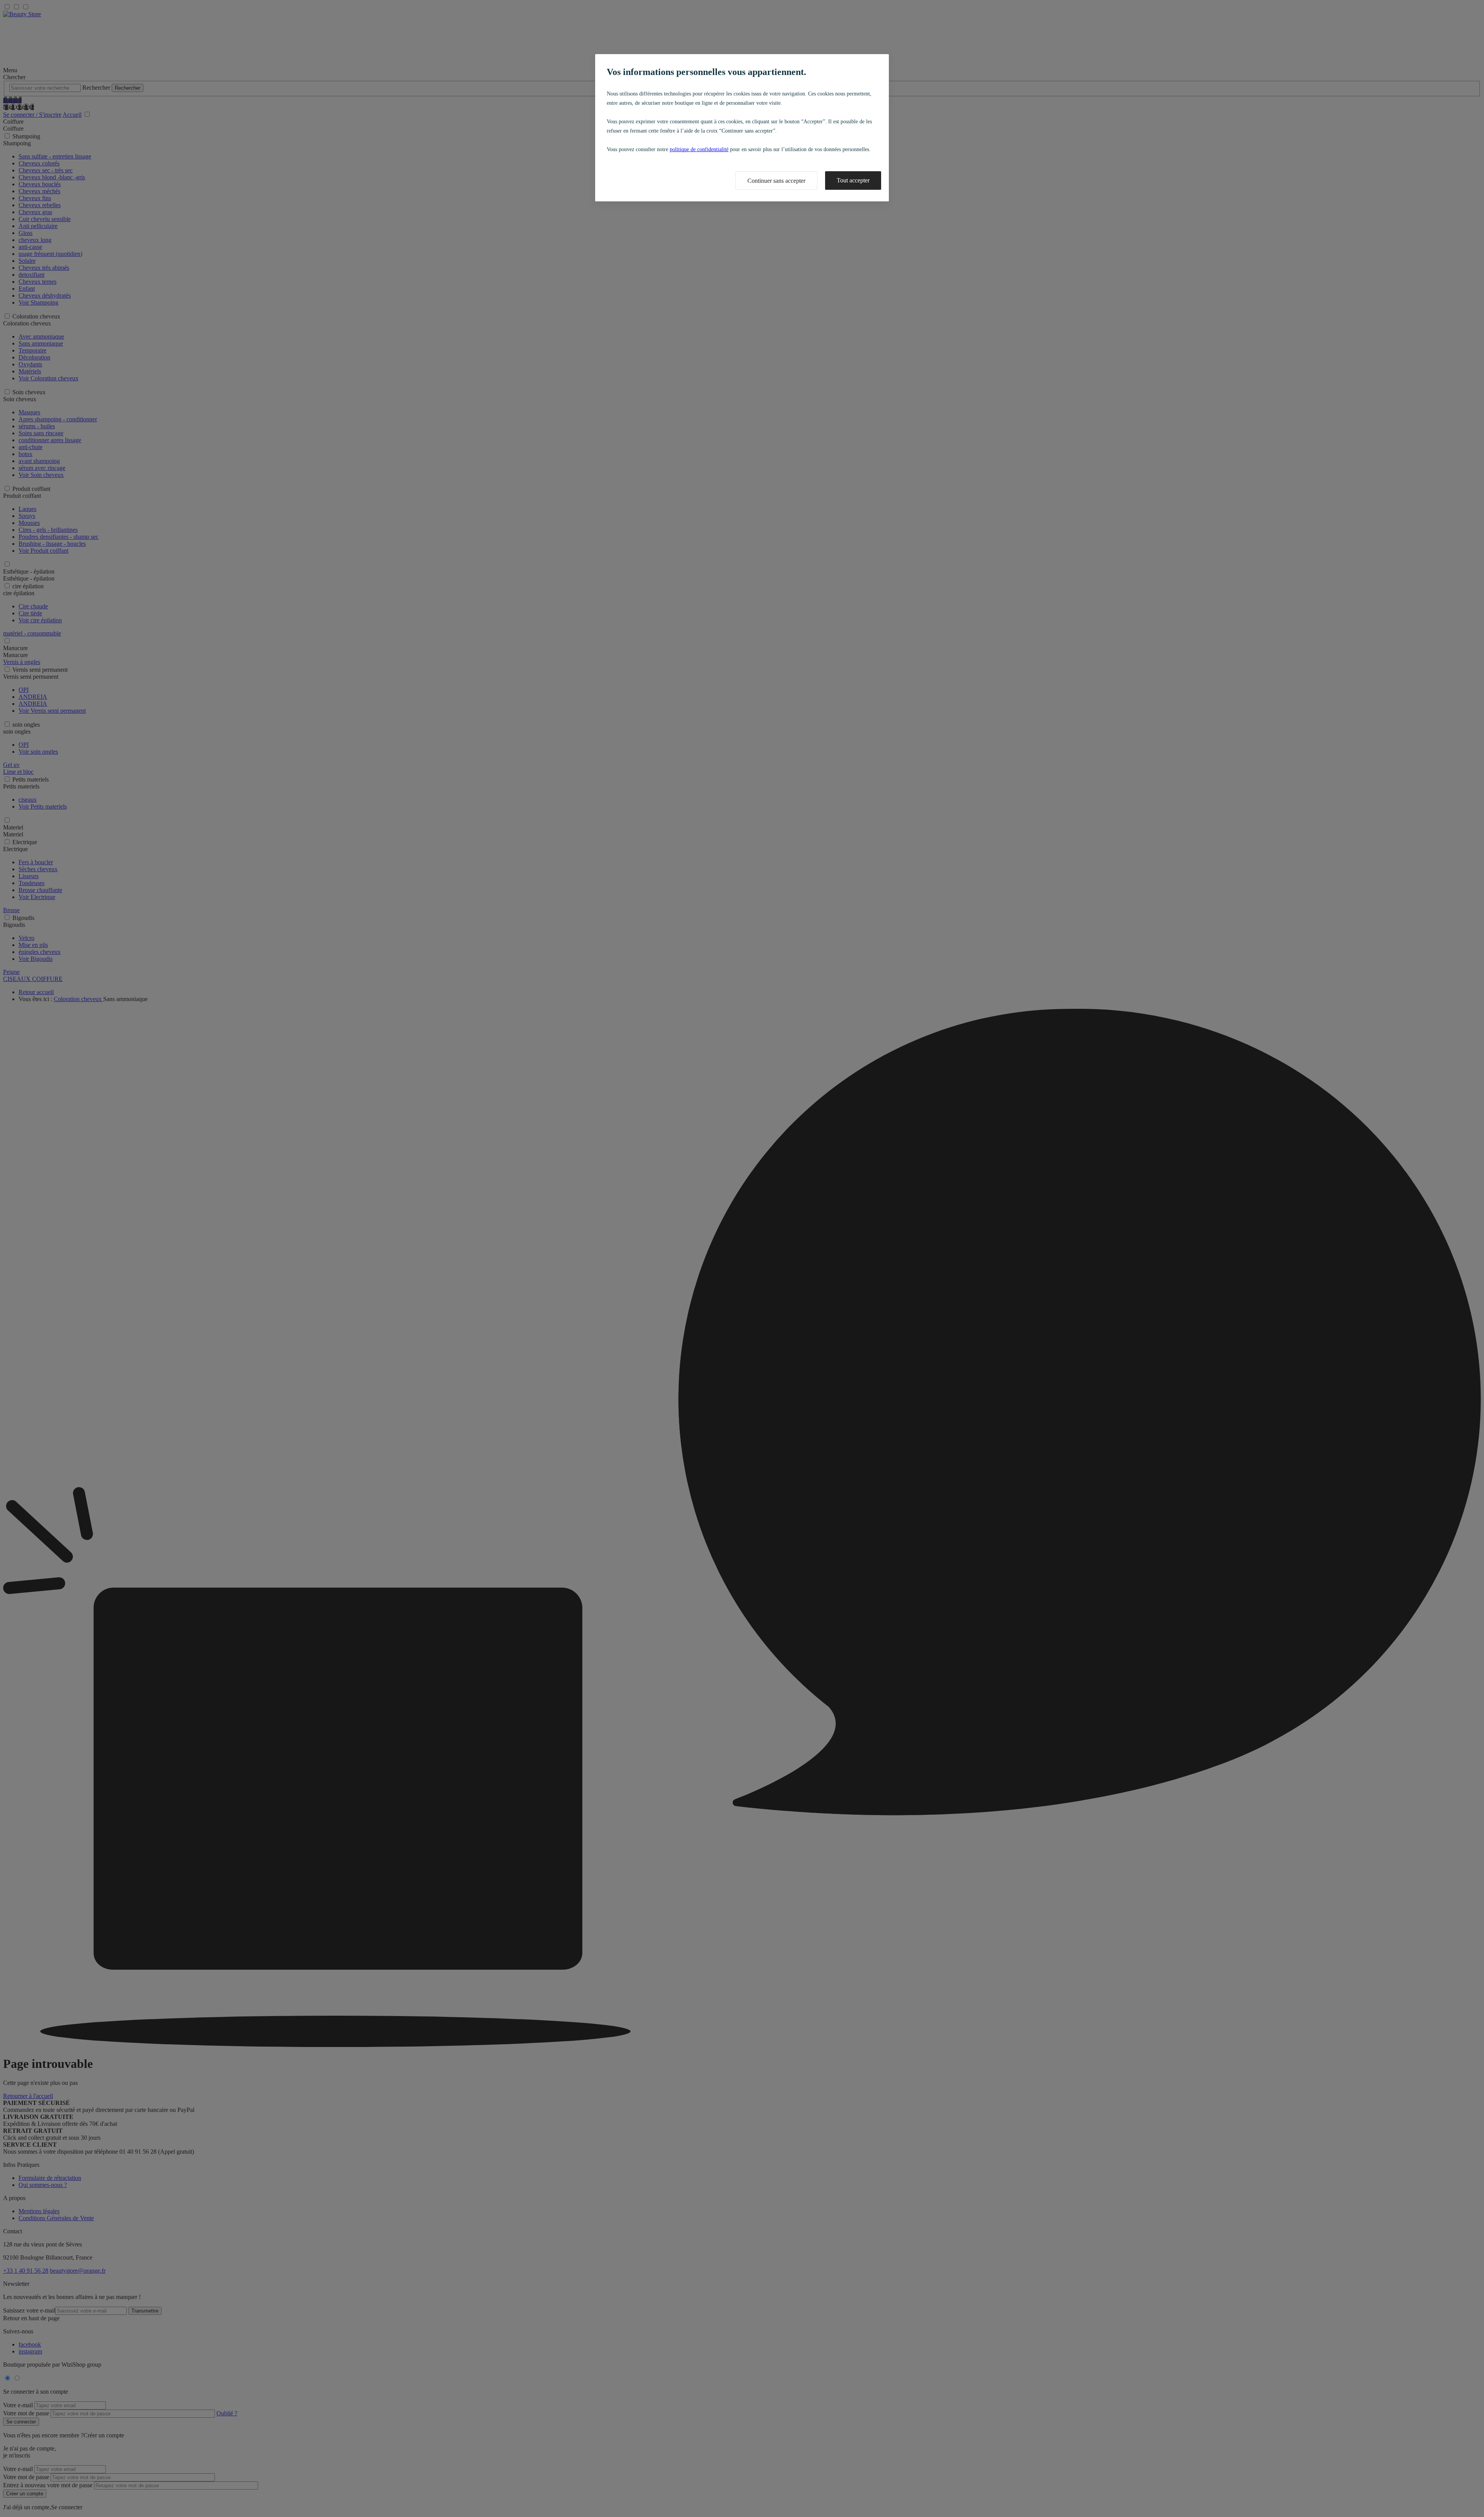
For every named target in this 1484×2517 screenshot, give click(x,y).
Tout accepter (853, 180)
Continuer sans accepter (776, 181)
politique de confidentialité (699, 149)
